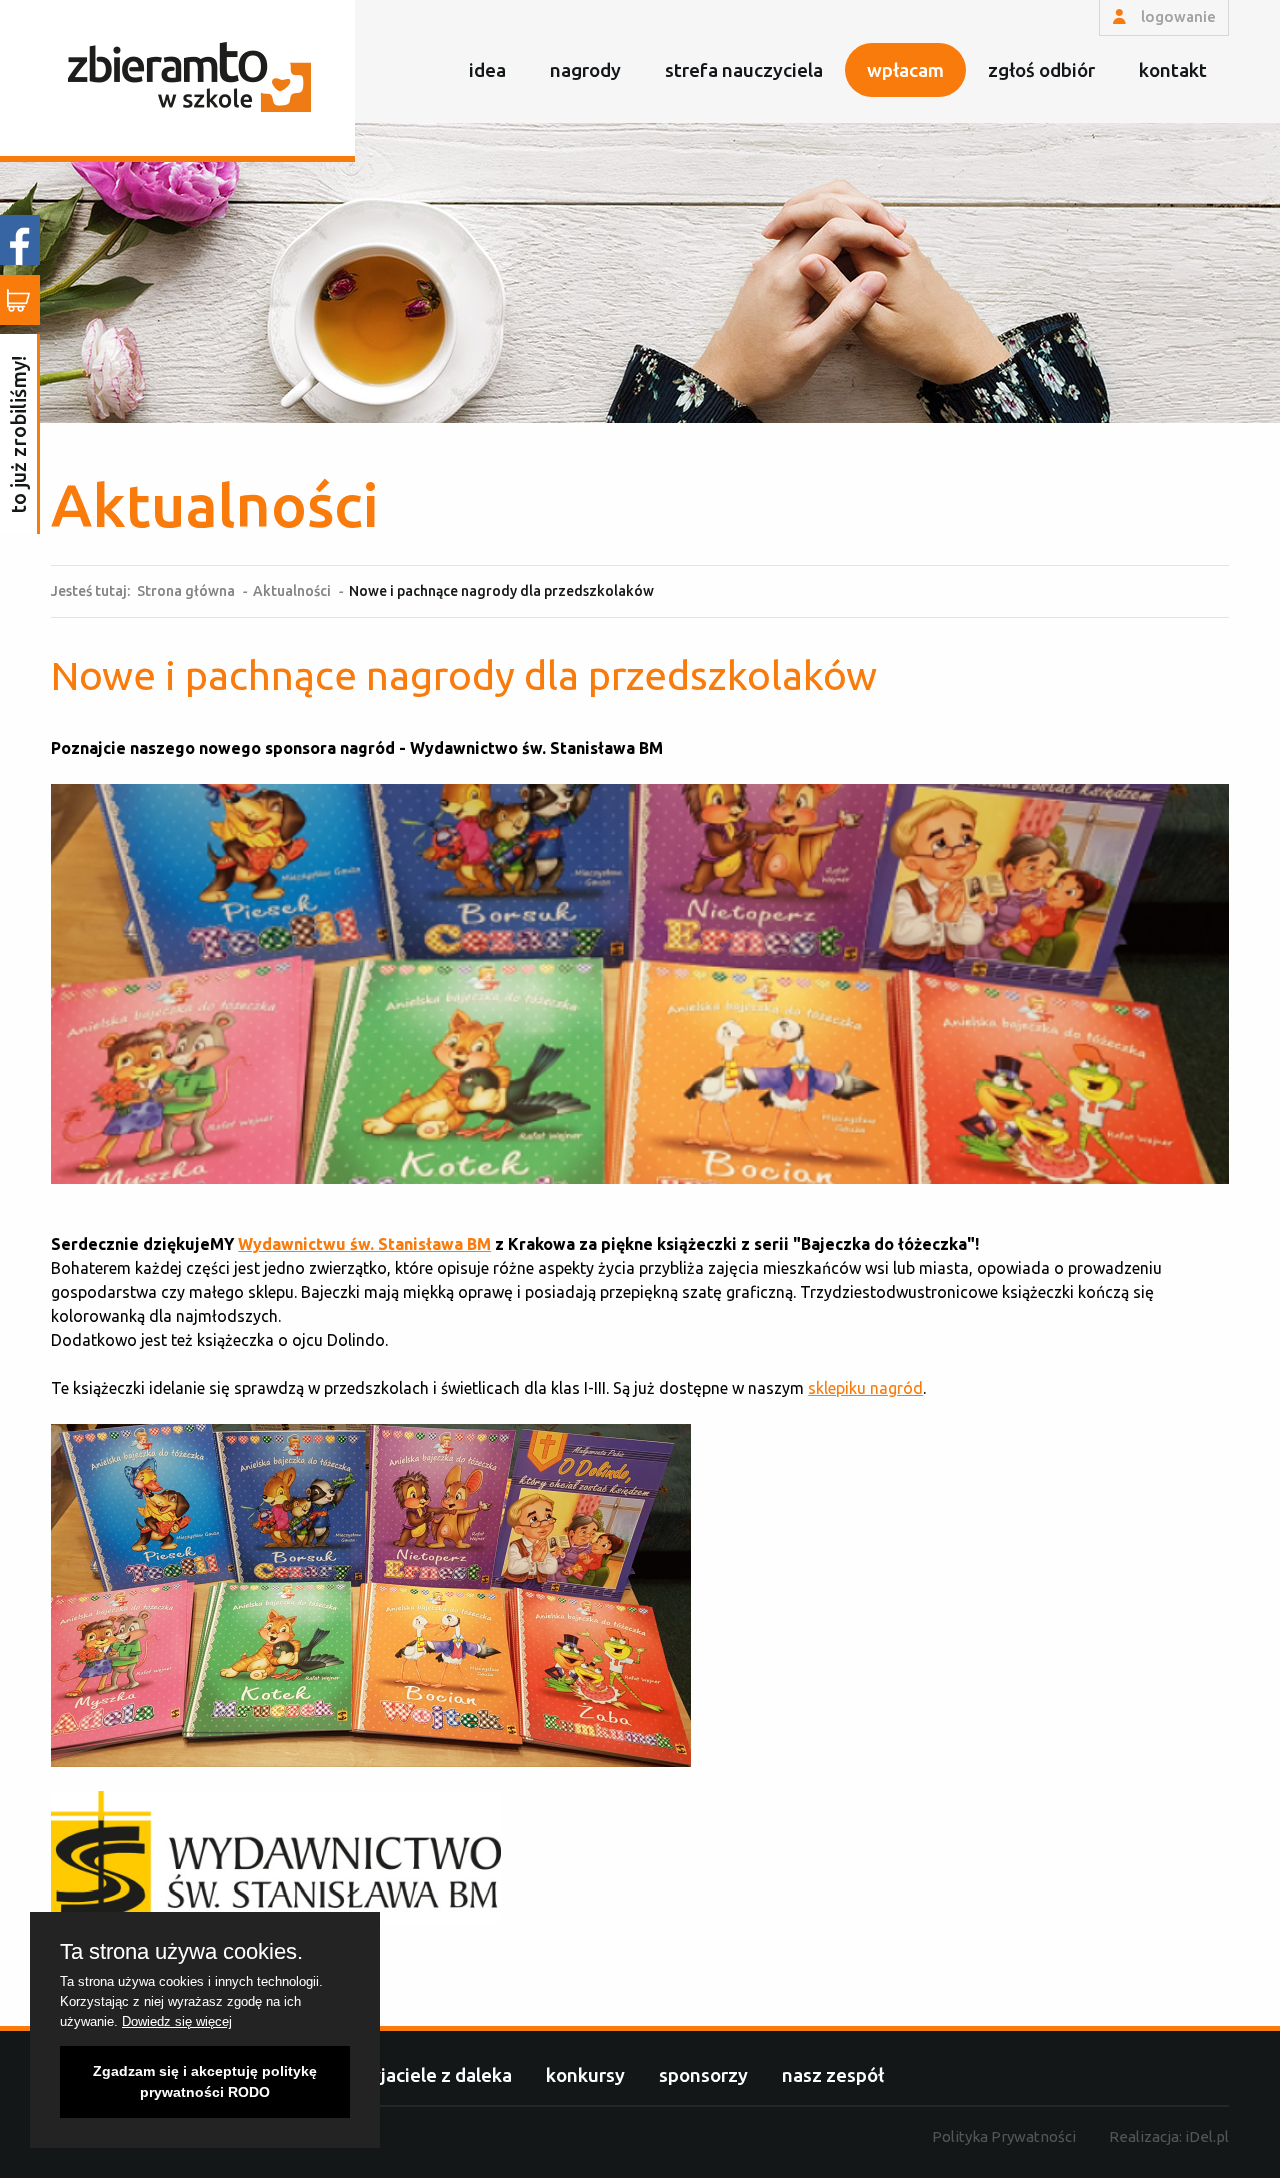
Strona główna (186, 591)
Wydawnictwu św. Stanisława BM (364, 1244)
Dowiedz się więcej (177, 2021)
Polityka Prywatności (1004, 2136)
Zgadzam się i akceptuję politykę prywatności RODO (205, 2081)
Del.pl (1207, 2136)
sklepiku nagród (865, 1388)
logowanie (1176, 16)
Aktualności (292, 591)
